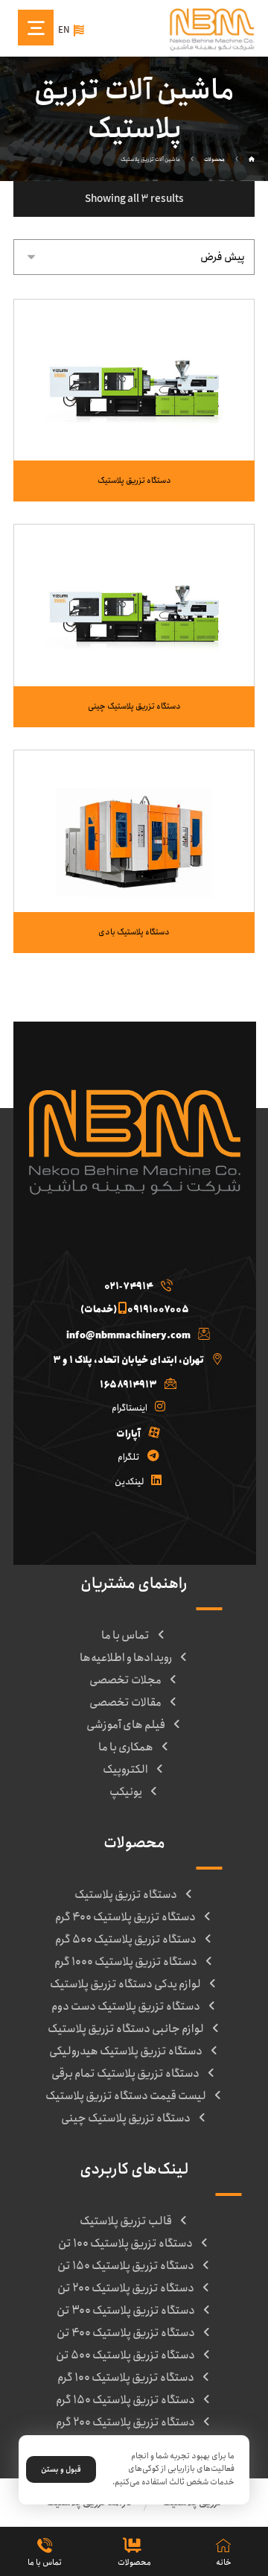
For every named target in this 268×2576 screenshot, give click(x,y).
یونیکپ (126, 1792)
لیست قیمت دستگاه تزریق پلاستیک (126, 2096)
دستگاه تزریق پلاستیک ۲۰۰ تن (126, 2288)
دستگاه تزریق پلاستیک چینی (126, 2118)
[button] (134, 1283)
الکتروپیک (125, 1770)
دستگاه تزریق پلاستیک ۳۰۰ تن (126, 2311)
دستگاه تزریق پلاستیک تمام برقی (125, 2074)
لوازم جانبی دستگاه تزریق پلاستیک (126, 2029)
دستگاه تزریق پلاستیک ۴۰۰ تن (126, 2333)
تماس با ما (125, 1636)
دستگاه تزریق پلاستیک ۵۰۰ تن (125, 2355)
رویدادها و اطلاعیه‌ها (126, 1658)
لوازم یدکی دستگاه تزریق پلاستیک (125, 1984)
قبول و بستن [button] (61, 2469)
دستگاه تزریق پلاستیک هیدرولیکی (126, 2051)
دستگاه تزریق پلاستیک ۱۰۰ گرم (126, 2378)
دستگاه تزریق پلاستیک (126, 1895)
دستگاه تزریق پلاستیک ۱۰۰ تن (125, 2244)
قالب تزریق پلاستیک (126, 2221)
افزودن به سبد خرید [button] (125, 422)
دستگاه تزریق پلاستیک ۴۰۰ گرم (125, 1917)
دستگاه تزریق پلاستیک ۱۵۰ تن (126, 2266)
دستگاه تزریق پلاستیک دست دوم (126, 2007)
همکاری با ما (126, 1747)
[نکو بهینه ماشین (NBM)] (252, 160)
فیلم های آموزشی (126, 1725)
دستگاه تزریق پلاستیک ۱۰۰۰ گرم (126, 1962)
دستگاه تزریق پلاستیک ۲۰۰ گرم (125, 2422)
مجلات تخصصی (125, 1680)
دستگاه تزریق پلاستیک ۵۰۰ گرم (126, 1940)
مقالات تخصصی (125, 1703)
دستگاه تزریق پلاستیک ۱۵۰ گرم (125, 2400)
